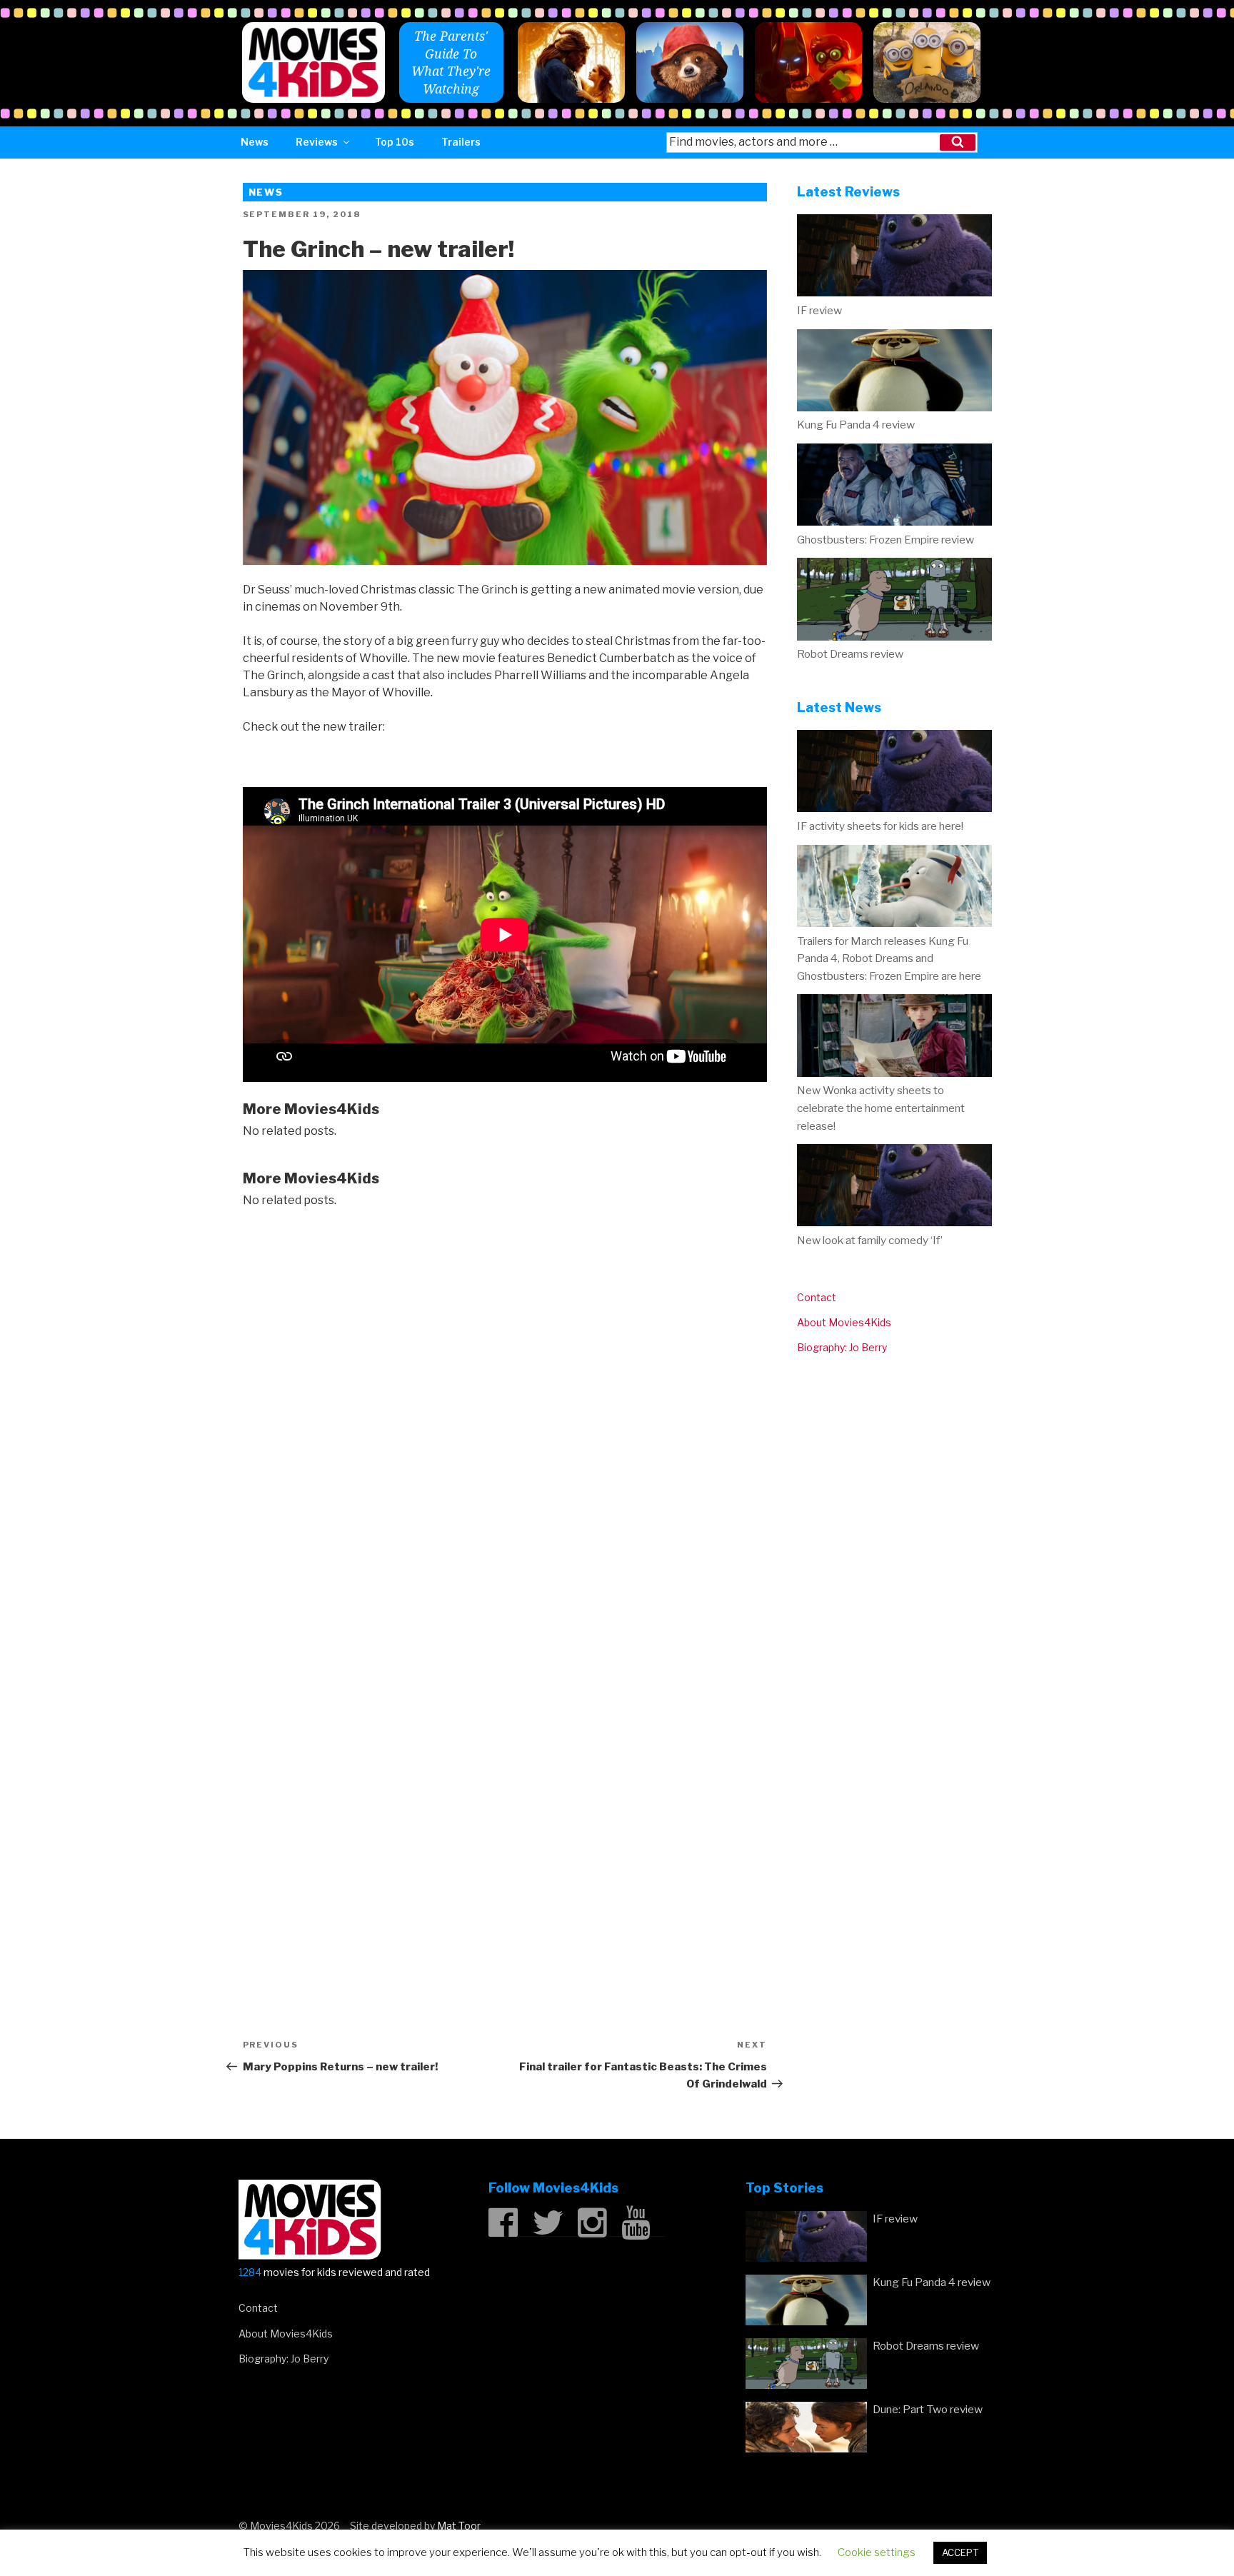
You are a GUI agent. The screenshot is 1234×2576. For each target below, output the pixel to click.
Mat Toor (459, 2526)
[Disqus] (505, 1405)
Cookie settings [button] (877, 2552)
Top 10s (395, 142)
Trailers (461, 142)
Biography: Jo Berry (842, 1347)
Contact (817, 1297)
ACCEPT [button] (960, 2552)
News (255, 142)
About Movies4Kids (844, 1322)
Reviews (317, 142)
